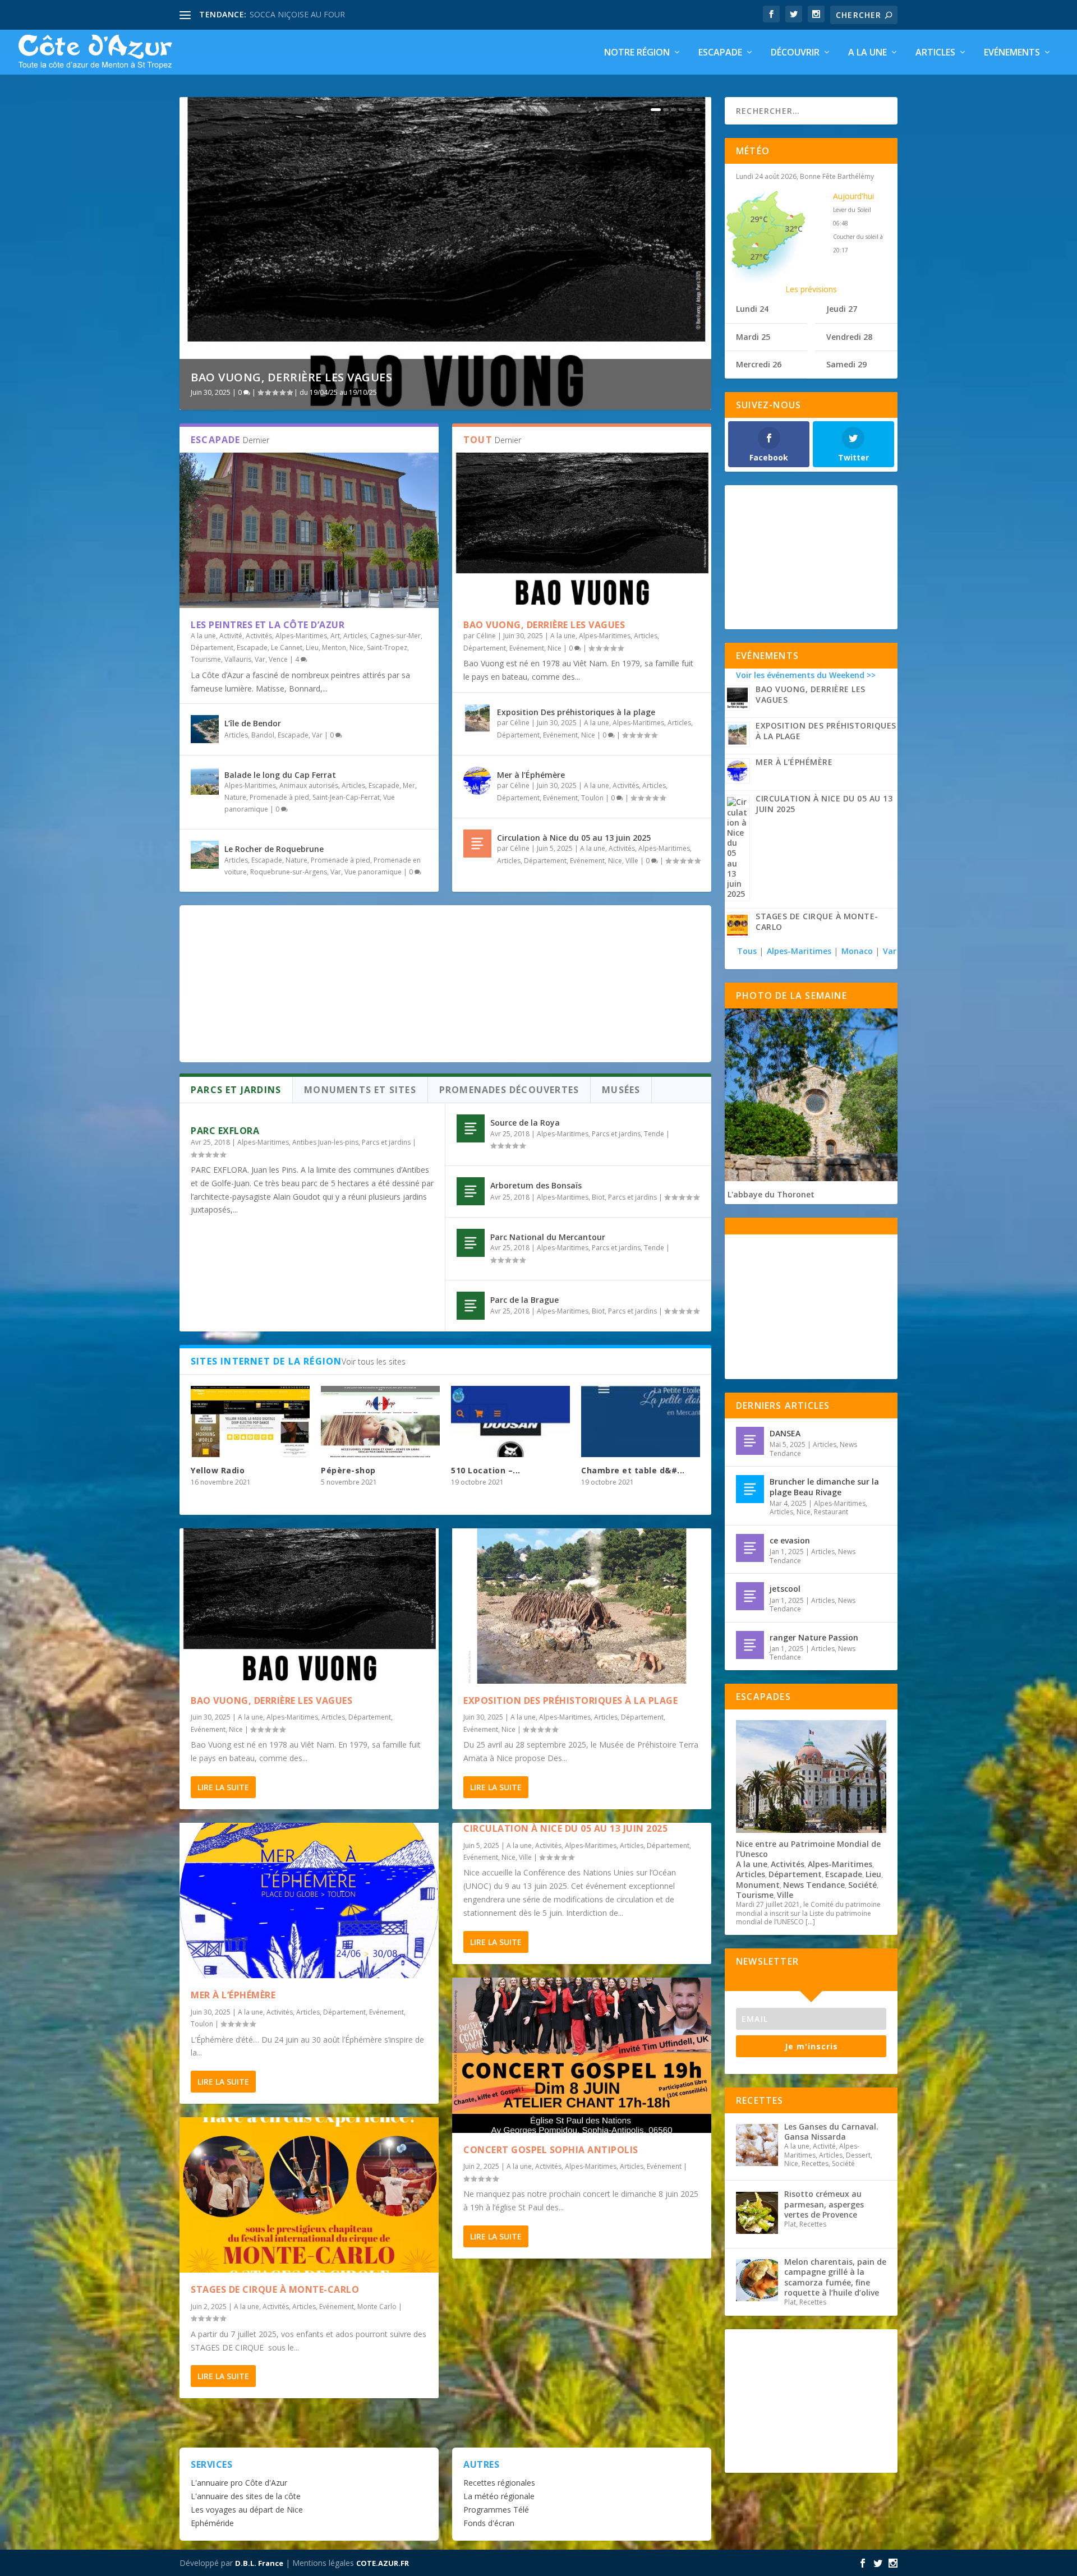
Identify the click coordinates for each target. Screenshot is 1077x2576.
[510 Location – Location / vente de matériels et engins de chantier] (510, 1421)
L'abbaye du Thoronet (771, 1194)
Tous (748, 951)
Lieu (312, 648)
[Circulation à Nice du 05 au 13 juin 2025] (477, 844)
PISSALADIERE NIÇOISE (293, 14)
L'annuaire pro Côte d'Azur (239, 2483)
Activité (231, 636)
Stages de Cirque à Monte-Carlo (275, 2289)
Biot (598, 1197)
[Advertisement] (445, 984)
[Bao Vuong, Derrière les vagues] (582, 530)
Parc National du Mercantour (548, 1237)
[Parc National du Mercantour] (471, 1243)
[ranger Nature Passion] (750, 1645)
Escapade (720, 53)
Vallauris (238, 659)
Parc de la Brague (524, 1300)
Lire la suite (223, 1787)
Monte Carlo (377, 2307)
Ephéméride (212, 2523)
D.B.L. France (259, 2563)
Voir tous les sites (374, 1361)
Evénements (1012, 53)
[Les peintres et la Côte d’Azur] (309, 530)
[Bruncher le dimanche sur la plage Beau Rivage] (750, 1489)
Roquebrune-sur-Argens (289, 872)
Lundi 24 (752, 309)
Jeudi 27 (842, 309)
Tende (654, 1134)
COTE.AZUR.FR (383, 2563)
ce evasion (790, 1540)
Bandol (263, 735)
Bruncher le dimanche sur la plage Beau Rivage (824, 1487)
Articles (935, 53)
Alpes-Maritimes (301, 636)
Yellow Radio (218, 1470)
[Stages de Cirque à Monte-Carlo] (309, 2195)
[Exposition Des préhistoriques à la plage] (477, 718)
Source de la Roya (525, 1123)
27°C (759, 257)
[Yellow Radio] (250, 1421)
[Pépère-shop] (380, 1421)
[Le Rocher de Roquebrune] (205, 855)
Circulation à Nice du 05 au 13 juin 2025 (574, 838)
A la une (867, 53)
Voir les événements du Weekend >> (806, 675)
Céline (486, 636)
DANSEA (785, 1433)
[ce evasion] (750, 1548)
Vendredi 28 (849, 337)
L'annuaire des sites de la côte (246, 2496)
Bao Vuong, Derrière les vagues (291, 377)
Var (260, 659)
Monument (758, 1885)
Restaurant (831, 1512)
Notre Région (637, 53)
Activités (259, 636)
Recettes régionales (499, 2483)
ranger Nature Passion (814, 1637)
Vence (278, 659)
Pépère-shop (348, 1470)
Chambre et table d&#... (633, 1470)
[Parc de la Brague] (471, 1306)
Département (212, 648)
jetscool (785, 1589)
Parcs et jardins (386, 1142)
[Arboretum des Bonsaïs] (471, 1191)
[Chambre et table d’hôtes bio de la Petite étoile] (641, 1421)
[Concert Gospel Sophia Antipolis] (582, 2055)
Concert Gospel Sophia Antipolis (551, 2150)
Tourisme (206, 659)
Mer (409, 785)
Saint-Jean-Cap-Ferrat (346, 797)
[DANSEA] (750, 1441)
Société (862, 1885)
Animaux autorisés (309, 785)
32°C (794, 229)
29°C (759, 219)
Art (335, 636)
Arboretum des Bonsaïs (536, 1185)
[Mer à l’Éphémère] (477, 781)
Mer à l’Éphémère (531, 775)
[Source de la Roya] (471, 1128)
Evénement (527, 648)
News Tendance (814, 1885)
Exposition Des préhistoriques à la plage (576, 712)
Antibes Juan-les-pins (325, 1142)
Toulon (592, 798)
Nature (235, 797)
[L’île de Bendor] (205, 729)
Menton (334, 648)
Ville (632, 861)
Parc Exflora (225, 1131)
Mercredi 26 (759, 364)
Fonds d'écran (489, 2523)
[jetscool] (750, 1596)
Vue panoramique (373, 872)
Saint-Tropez (387, 648)
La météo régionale (499, 2496)
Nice (356, 648)
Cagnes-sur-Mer (395, 636)
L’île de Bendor (253, 723)
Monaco (857, 951)
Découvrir (795, 53)
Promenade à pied (279, 797)
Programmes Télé (496, 2510)
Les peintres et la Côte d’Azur (268, 625)
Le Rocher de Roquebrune (274, 849)
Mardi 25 (753, 337)
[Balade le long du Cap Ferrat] (205, 781)
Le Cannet (287, 648)
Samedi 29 (846, 364)
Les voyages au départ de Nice (247, 2510)
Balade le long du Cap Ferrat (280, 775)
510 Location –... (486, 1470)
